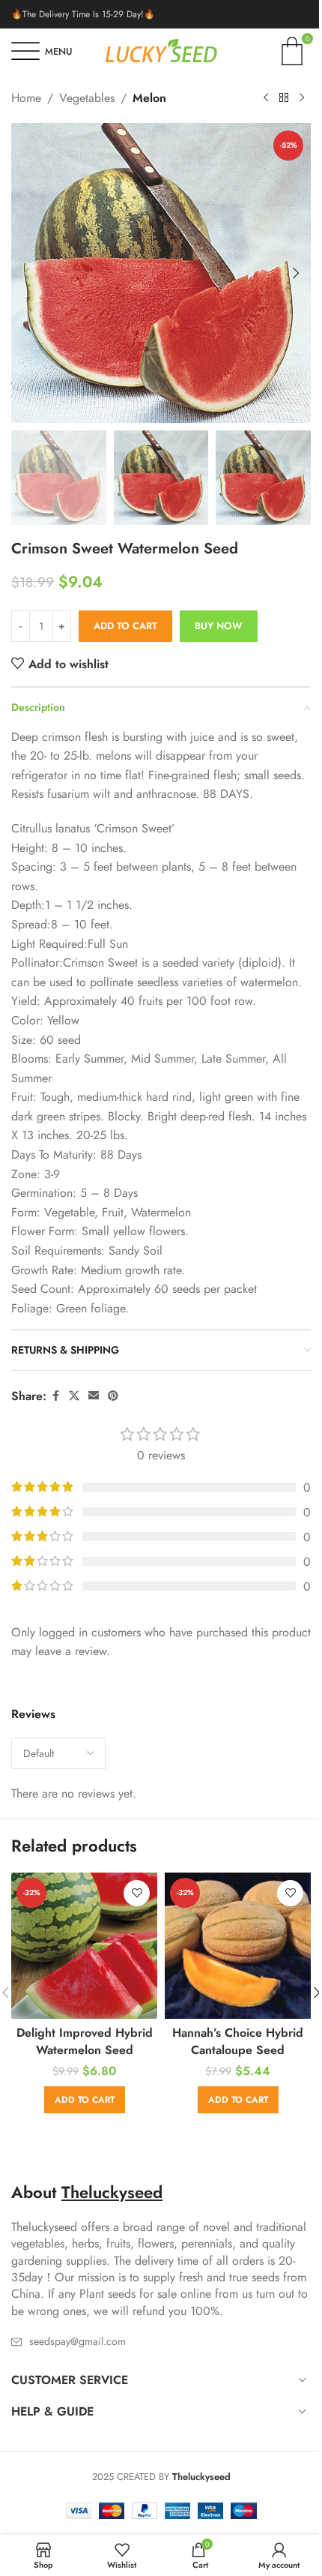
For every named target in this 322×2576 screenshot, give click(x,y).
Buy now (219, 626)
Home (26, 98)
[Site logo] (161, 50)
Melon (149, 98)
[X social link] (74, 1396)
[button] (26, 273)
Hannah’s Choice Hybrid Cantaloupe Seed (238, 2041)
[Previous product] (266, 98)
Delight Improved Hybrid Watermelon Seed (85, 2041)
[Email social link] (94, 1396)
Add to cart (125, 626)
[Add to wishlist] (137, 1893)
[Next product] (302, 98)
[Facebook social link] (55, 1396)
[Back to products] (284, 98)
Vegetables (87, 98)
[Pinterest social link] (113, 1396)
